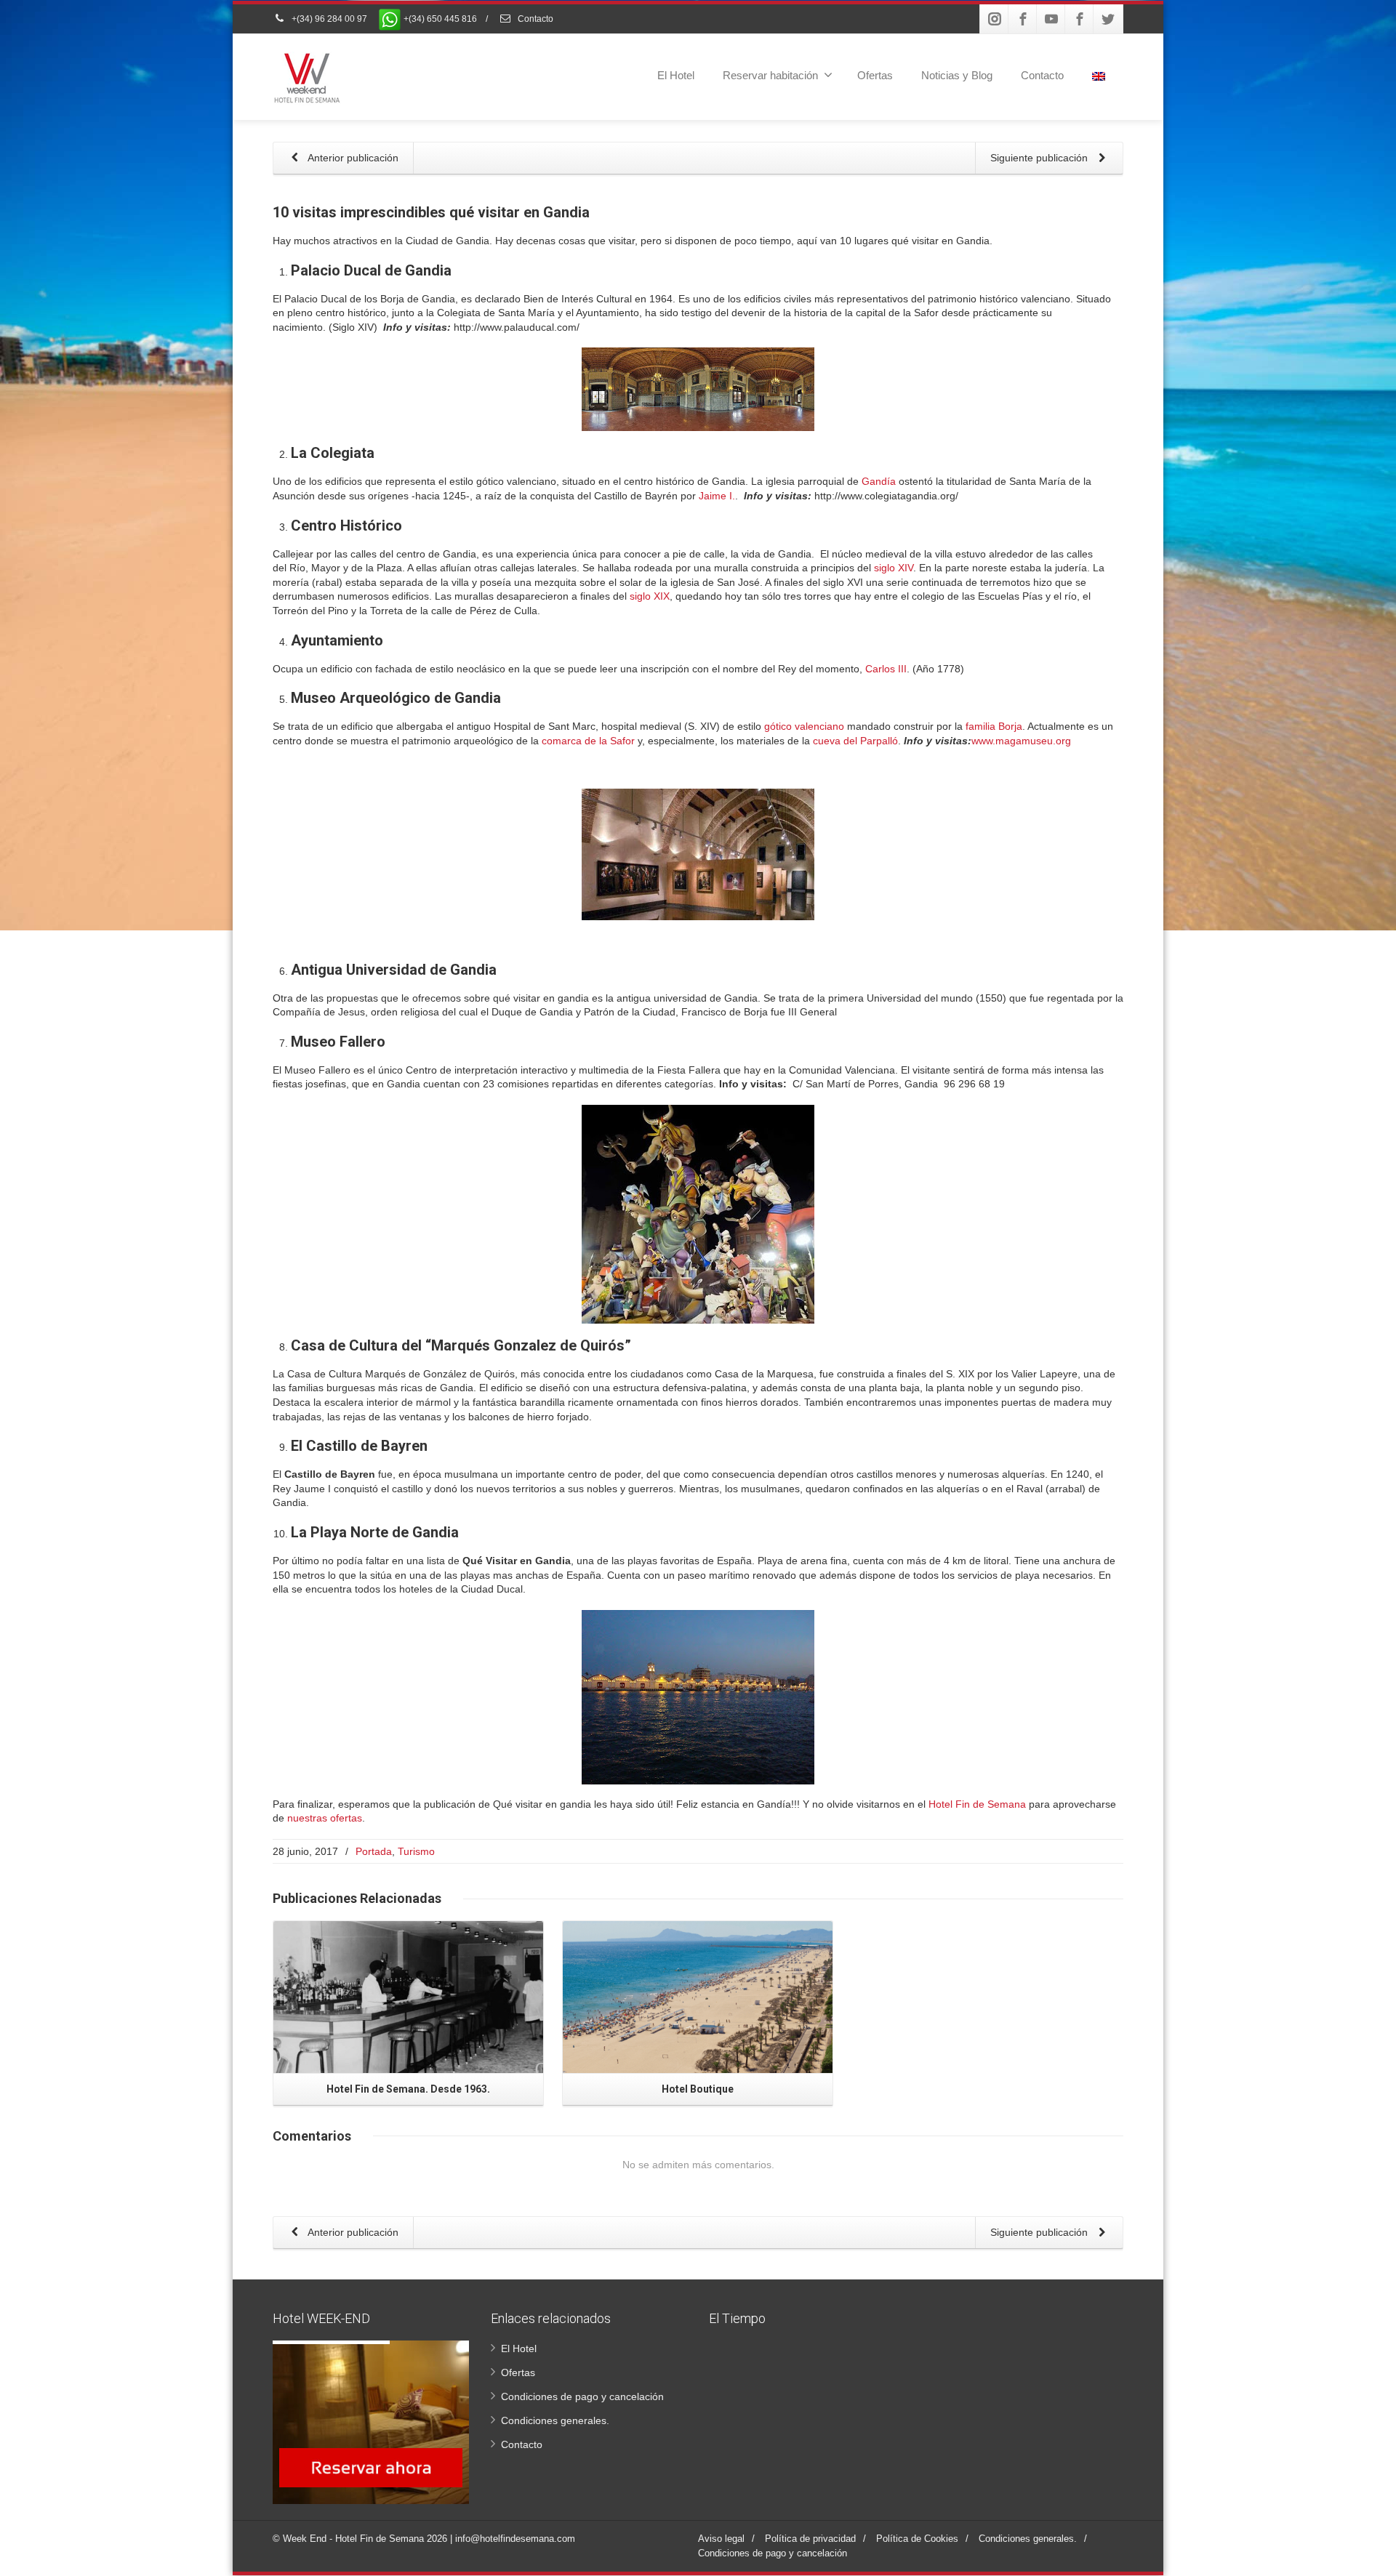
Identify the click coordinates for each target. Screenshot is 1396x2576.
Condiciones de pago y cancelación (582, 2396)
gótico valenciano (804, 726)
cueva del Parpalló (855, 741)
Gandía (879, 481)
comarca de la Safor (588, 741)
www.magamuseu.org (1021, 741)
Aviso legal (721, 2539)
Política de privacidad (810, 2539)
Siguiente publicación (1040, 158)
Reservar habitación (770, 75)
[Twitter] (1108, 19)
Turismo (416, 1851)
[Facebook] (1023, 19)
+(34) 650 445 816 (439, 19)
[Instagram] (995, 19)
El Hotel (676, 75)
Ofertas (875, 75)
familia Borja (994, 726)
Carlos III (886, 669)
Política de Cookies (917, 2539)
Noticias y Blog (957, 75)
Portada (374, 1851)
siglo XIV (894, 568)
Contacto (534, 19)
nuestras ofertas (325, 1818)
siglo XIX (650, 596)
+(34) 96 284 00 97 (328, 19)
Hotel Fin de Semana (977, 1804)
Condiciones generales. (555, 2420)
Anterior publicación (352, 158)
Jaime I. (717, 496)
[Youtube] (1051, 19)
